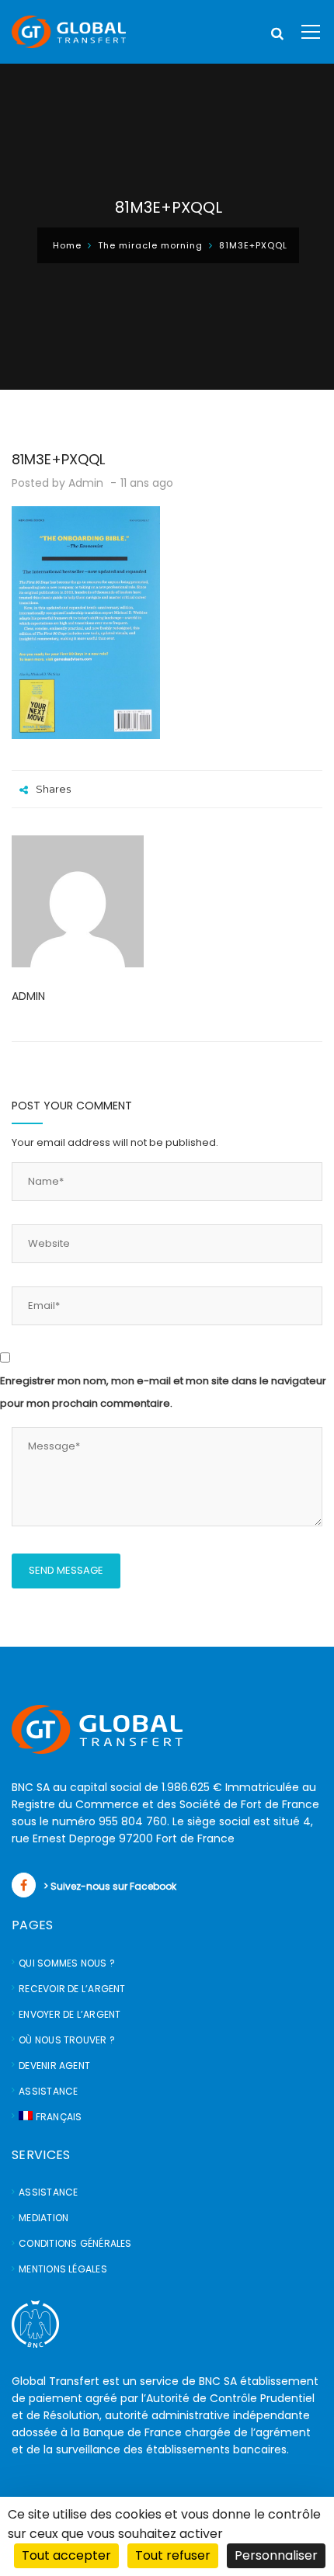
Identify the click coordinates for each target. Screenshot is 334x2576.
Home (67, 245)
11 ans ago (148, 483)
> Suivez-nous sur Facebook (110, 1886)
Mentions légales (63, 2269)
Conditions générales (75, 2243)
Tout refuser (173, 2555)
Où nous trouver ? (67, 2040)
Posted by (57, 483)
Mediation (43, 2218)
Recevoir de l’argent (72, 1989)
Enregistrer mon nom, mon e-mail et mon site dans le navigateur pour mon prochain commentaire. (163, 1392)
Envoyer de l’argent (70, 2014)
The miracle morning (150, 245)
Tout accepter (66, 2555)
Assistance (48, 2091)
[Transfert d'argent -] (69, 31)
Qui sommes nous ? (67, 1963)
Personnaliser (276, 2555)
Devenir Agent (54, 2066)
